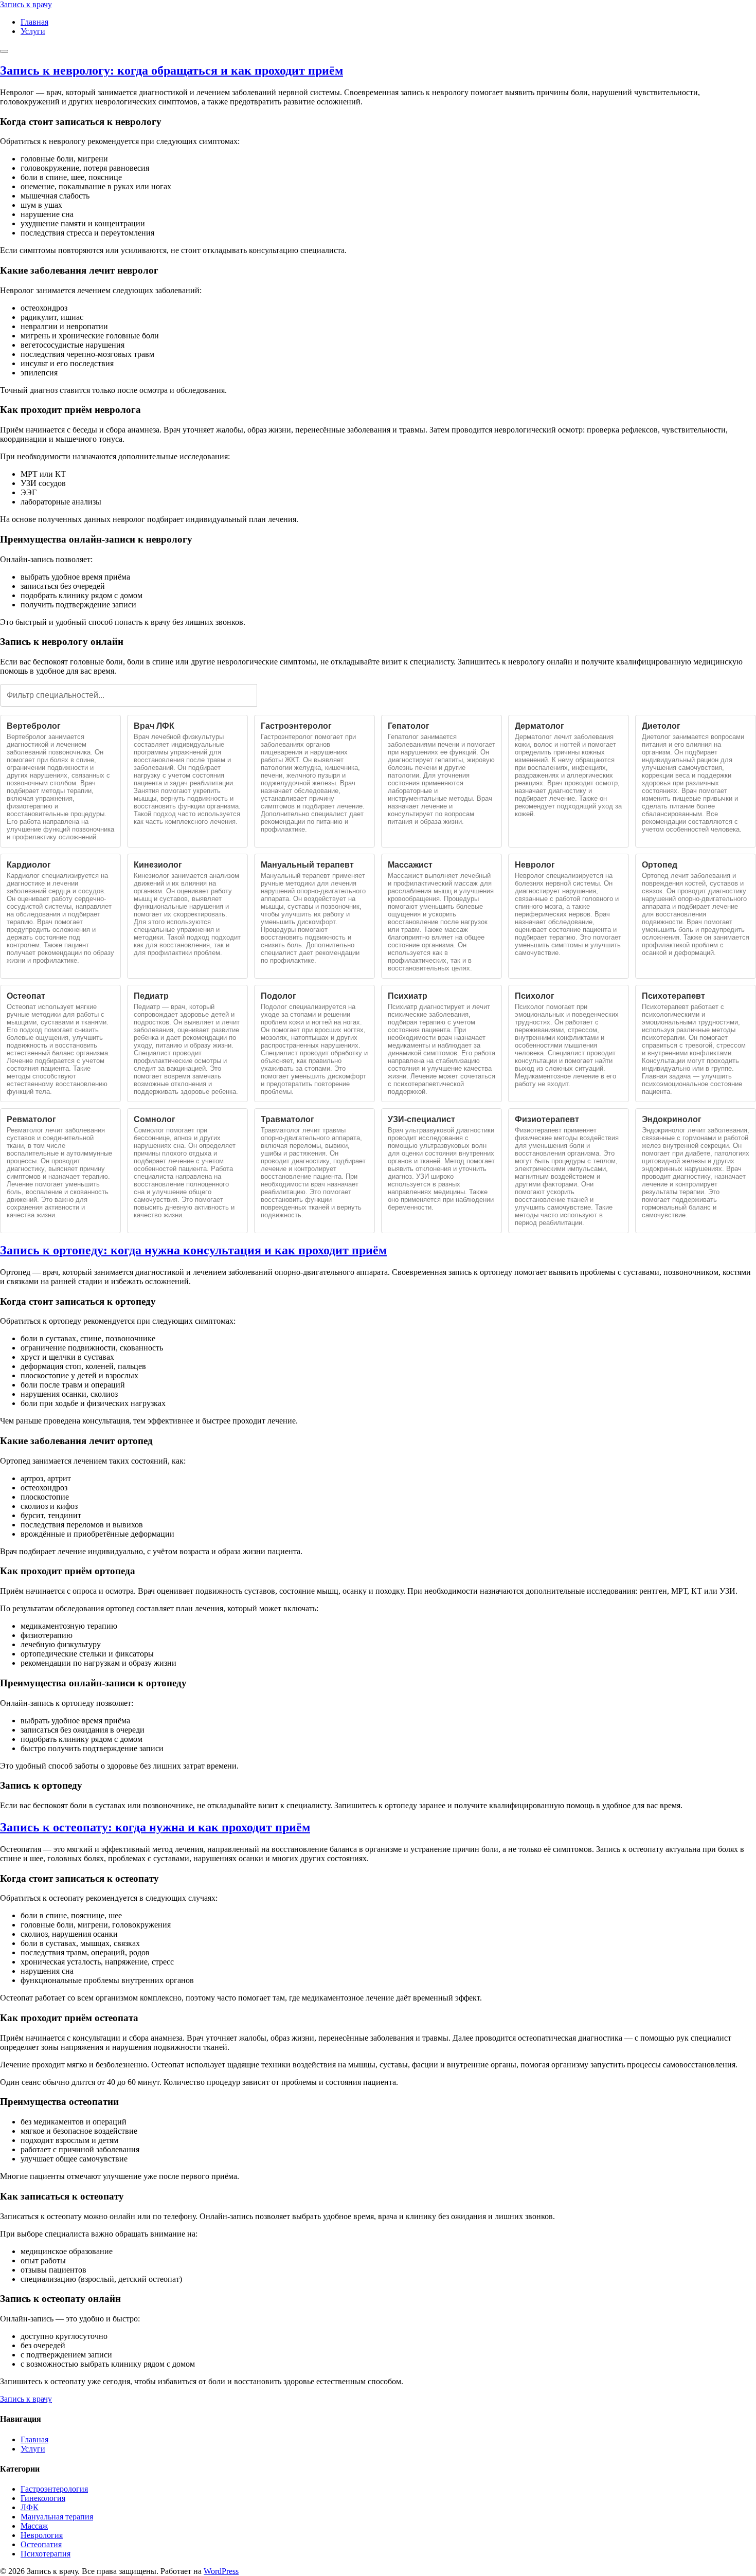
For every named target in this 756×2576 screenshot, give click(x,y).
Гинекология (43, 2498)
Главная (34, 22)
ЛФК (30, 2507)
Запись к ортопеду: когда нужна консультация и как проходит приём (193, 1250)
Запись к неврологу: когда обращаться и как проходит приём (172, 70)
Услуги (33, 31)
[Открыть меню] (4, 51)
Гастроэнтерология (54, 2489)
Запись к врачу (26, 2399)
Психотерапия (46, 2554)
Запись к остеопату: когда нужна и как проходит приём (155, 1827)
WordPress (221, 2571)
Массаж (34, 2526)
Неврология (42, 2535)
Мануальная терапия (57, 2517)
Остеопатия (41, 2544)
